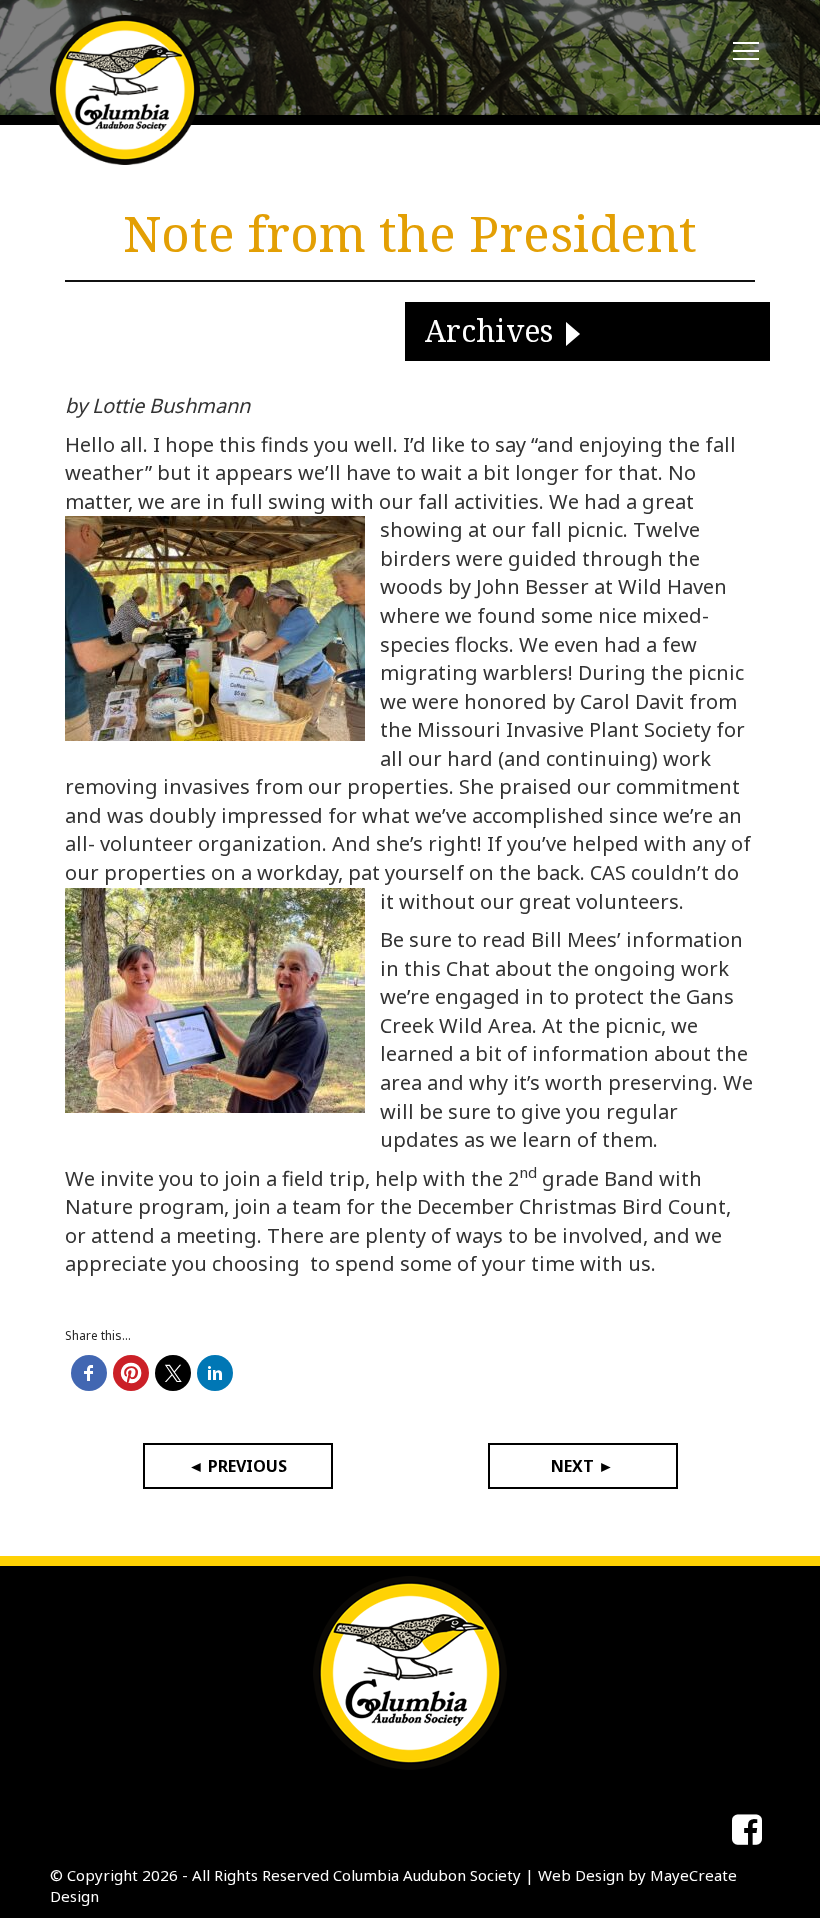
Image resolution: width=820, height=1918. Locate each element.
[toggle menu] (746, 52)
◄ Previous (237, 1466)
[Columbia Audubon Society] (125, 90)
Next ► (582, 1466)
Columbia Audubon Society (427, 1875)
